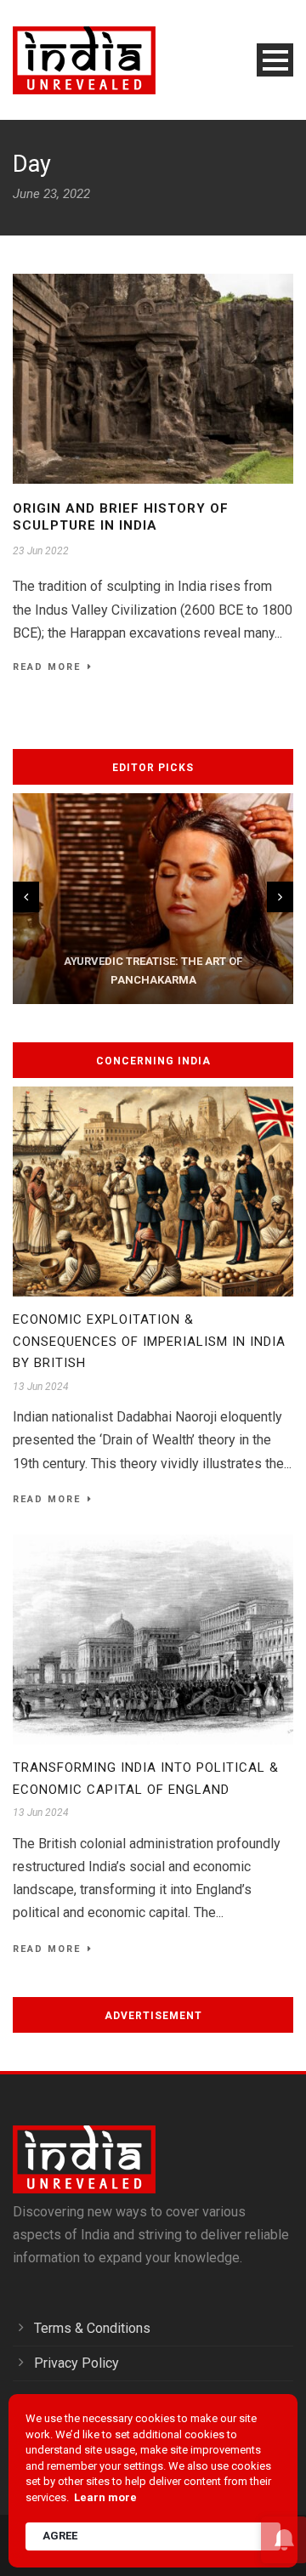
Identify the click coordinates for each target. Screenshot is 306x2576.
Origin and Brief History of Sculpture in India (121, 517)
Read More (47, 667)
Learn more (105, 2497)
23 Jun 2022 (41, 551)
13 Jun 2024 (41, 1387)
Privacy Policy (76, 2363)
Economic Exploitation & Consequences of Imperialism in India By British (149, 1341)
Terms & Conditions (92, 2328)
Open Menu (275, 60)
